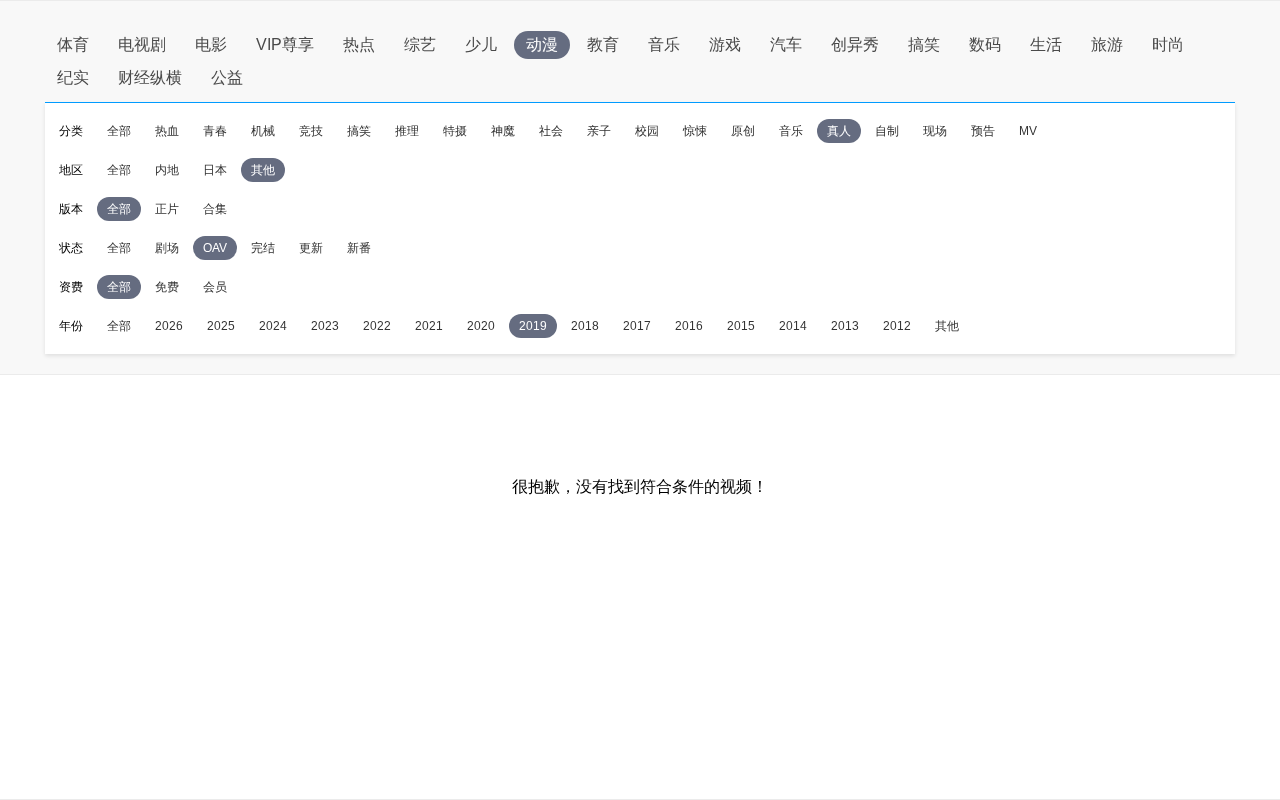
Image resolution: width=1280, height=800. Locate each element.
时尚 (1168, 44)
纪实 (73, 77)
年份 (71, 326)
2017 (637, 326)
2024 (273, 326)
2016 (689, 326)
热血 (167, 131)
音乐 (664, 44)
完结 (263, 248)
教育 (603, 44)
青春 (215, 131)
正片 (167, 209)
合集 (215, 209)
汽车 (786, 44)
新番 (359, 248)
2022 (377, 326)
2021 (429, 326)
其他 (263, 170)
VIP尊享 (285, 44)
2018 (585, 326)
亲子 (599, 131)
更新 (311, 248)
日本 (215, 170)
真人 (839, 131)
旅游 (1107, 44)
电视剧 (142, 44)
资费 (71, 287)
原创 (743, 131)
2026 (169, 326)
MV (1028, 131)
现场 (935, 131)
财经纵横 (150, 77)
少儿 (481, 44)
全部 (119, 131)
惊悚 (695, 131)
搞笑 (924, 44)
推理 (407, 131)
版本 (71, 209)
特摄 (455, 131)
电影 (211, 44)
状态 (71, 248)
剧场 (167, 248)
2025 (221, 326)
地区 (71, 170)
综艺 (420, 44)
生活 (1046, 44)
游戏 (725, 44)
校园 (647, 131)
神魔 (503, 131)
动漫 (542, 44)
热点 (359, 44)
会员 (215, 287)
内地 (167, 170)
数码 (985, 44)
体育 (73, 44)
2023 (325, 326)
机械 (263, 131)
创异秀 (855, 44)
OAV (215, 248)
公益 (227, 77)
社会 (551, 131)
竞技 (311, 131)
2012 (897, 326)
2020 (481, 326)
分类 (71, 131)
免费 (167, 287)
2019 (533, 326)
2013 (845, 326)
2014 (793, 326)
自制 (887, 131)
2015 (741, 326)
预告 (983, 131)
